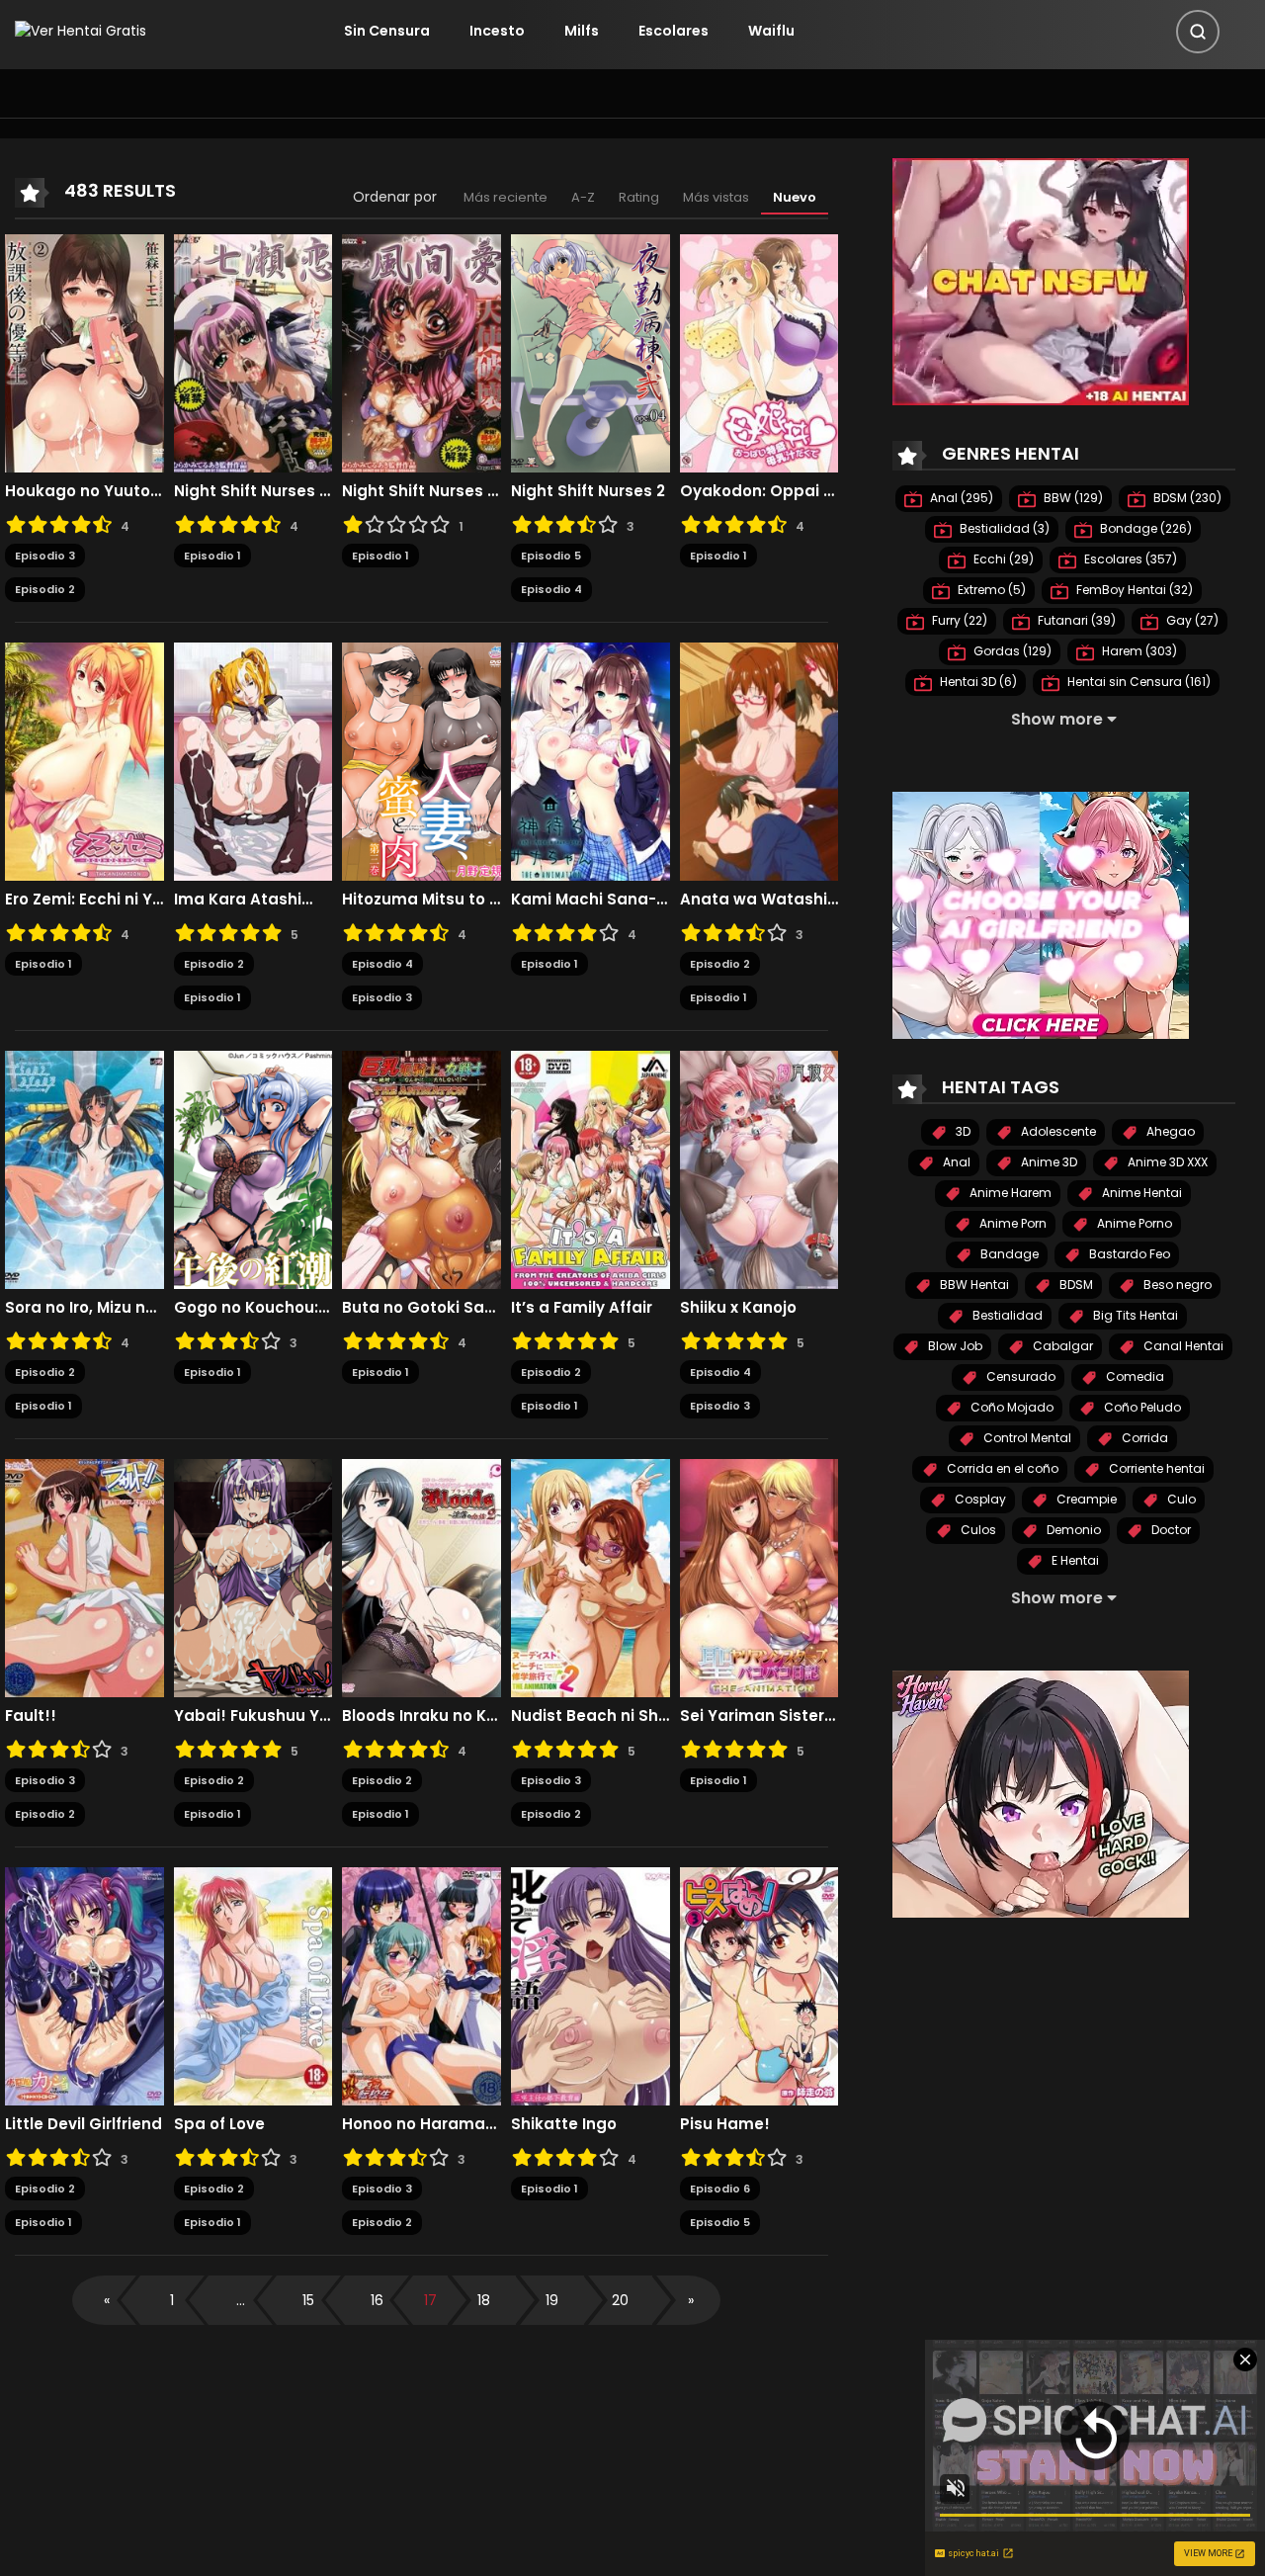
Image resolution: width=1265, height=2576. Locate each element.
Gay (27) (1191, 620)
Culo (1180, 1499)
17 (430, 2300)
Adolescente (1057, 1131)
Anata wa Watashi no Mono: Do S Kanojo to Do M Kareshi (759, 900)
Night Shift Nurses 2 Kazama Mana (422, 491)
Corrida (1143, 1438)
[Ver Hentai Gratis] (81, 31)
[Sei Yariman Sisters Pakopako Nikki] (759, 1577)
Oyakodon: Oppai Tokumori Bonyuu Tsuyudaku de (759, 491)
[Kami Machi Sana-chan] (590, 760)
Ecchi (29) (1002, 559)
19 (552, 2300)
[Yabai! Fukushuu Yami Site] (253, 1577)
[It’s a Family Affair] (590, 1168)
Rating (639, 197)
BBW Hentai (973, 1285)
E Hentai (1074, 1560)
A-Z (583, 197)
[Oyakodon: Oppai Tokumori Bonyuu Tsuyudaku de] (759, 352)
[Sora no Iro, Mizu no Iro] (84, 1168)
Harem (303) (1138, 651)
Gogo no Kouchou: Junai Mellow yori (253, 1308)
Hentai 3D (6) (977, 682)
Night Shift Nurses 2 (588, 491)
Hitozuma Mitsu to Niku (422, 900)
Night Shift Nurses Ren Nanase (253, 491)
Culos (977, 1530)
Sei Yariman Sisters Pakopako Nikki (759, 1716)
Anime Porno (1133, 1223)
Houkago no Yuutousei (84, 491)
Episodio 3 (45, 556)
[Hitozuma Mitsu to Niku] (422, 760)
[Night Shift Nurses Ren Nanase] (253, 352)
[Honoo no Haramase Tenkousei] (422, 1985)
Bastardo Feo (1128, 1254)
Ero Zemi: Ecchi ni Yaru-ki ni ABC (84, 900)
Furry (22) (958, 620)
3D (962, 1131)
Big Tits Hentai (1134, 1315)
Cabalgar (1061, 1346)
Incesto (497, 31)
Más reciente (506, 197)
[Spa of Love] (253, 1985)
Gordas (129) (1011, 651)
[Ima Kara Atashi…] (253, 760)
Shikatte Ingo (564, 2124)
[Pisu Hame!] (759, 1985)
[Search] (1198, 32)
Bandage (1008, 1254)
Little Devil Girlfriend (84, 2124)
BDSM (1075, 1285)
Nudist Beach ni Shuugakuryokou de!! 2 (590, 1716)
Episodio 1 (212, 556)
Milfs (582, 31)
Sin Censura (387, 31)
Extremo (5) (990, 590)
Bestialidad (1006, 1315)
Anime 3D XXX (1166, 1162)
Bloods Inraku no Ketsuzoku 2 (422, 1716)
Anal (955, 1162)
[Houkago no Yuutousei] (84, 352)
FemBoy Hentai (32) (1133, 590)
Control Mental (1026, 1438)
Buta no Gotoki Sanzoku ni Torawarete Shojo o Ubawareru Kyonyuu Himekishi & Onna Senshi (422, 1308)
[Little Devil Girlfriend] (84, 1985)
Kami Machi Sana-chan (590, 900)
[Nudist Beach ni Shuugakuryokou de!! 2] (590, 1577)
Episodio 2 (45, 589)
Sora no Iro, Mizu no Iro (84, 1308)
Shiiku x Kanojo (738, 1308)
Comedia (1134, 1376)
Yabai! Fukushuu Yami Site (253, 1716)
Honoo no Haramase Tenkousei (422, 2124)
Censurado (1019, 1376)
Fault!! (31, 1716)
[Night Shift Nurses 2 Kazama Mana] (422, 352)
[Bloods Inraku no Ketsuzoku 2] (422, 1577)
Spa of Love (219, 2124)
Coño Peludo (1141, 1407)
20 (620, 2300)
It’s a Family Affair (582, 1308)
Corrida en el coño (1001, 1468)
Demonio (1072, 1530)
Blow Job (954, 1346)
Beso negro (1176, 1285)
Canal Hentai (1182, 1346)
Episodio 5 (551, 556)
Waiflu (771, 31)
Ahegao (1169, 1131)
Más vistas (716, 197)
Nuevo (795, 197)
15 (308, 2300)
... (241, 2300)
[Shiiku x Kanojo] (759, 1168)
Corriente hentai (1155, 1468)
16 (377, 2300)
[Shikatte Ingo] (590, 1985)
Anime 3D (1048, 1162)
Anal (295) (960, 498)
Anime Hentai (1140, 1193)
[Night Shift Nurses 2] (590, 352)
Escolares (674, 31)
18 (484, 2300)
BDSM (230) (1186, 498)
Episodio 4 (551, 589)
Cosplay (979, 1499)
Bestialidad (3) (1003, 528)
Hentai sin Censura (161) (1138, 682)
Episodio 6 (720, 2189)
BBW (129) (1072, 498)
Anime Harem (1009, 1193)
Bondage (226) (1144, 528)
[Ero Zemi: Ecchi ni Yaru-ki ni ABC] (84, 760)
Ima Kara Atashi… (243, 900)
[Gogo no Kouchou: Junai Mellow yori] (253, 1168)
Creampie (1085, 1499)
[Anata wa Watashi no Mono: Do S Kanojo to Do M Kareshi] (759, 760)
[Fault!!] (84, 1577)
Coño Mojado (1011, 1407)
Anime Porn (1012, 1223)
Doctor (1170, 1530)
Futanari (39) (1075, 620)
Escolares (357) (1129, 559)
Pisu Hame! (725, 2124)
